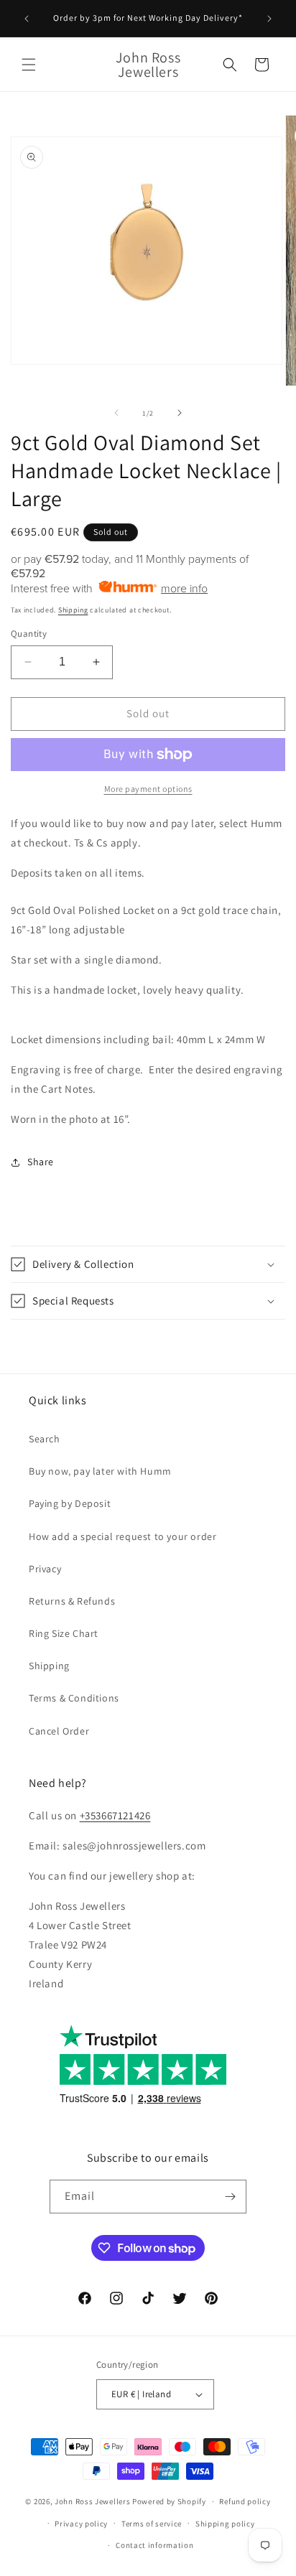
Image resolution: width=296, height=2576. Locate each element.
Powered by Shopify (169, 2501)
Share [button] (41, 1162)
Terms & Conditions (74, 1698)
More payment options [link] (148, 789)
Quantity (29, 634)
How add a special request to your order (122, 1536)
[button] (29, 65)
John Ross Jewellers (92, 2501)
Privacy (45, 1569)
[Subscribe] (230, 2197)
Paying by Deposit (70, 1503)
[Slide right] (180, 413)
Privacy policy (81, 2524)
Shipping (73, 610)
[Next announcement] (269, 19)
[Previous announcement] (27, 19)
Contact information (154, 2545)
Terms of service (152, 2524)
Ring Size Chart (64, 1633)
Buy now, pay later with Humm (100, 1471)
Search (45, 1439)
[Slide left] (116, 413)
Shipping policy (225, 2524)
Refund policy (245, 2501)
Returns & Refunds (72, 1601)
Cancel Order (59, 1731)
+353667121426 (115, 1815)
